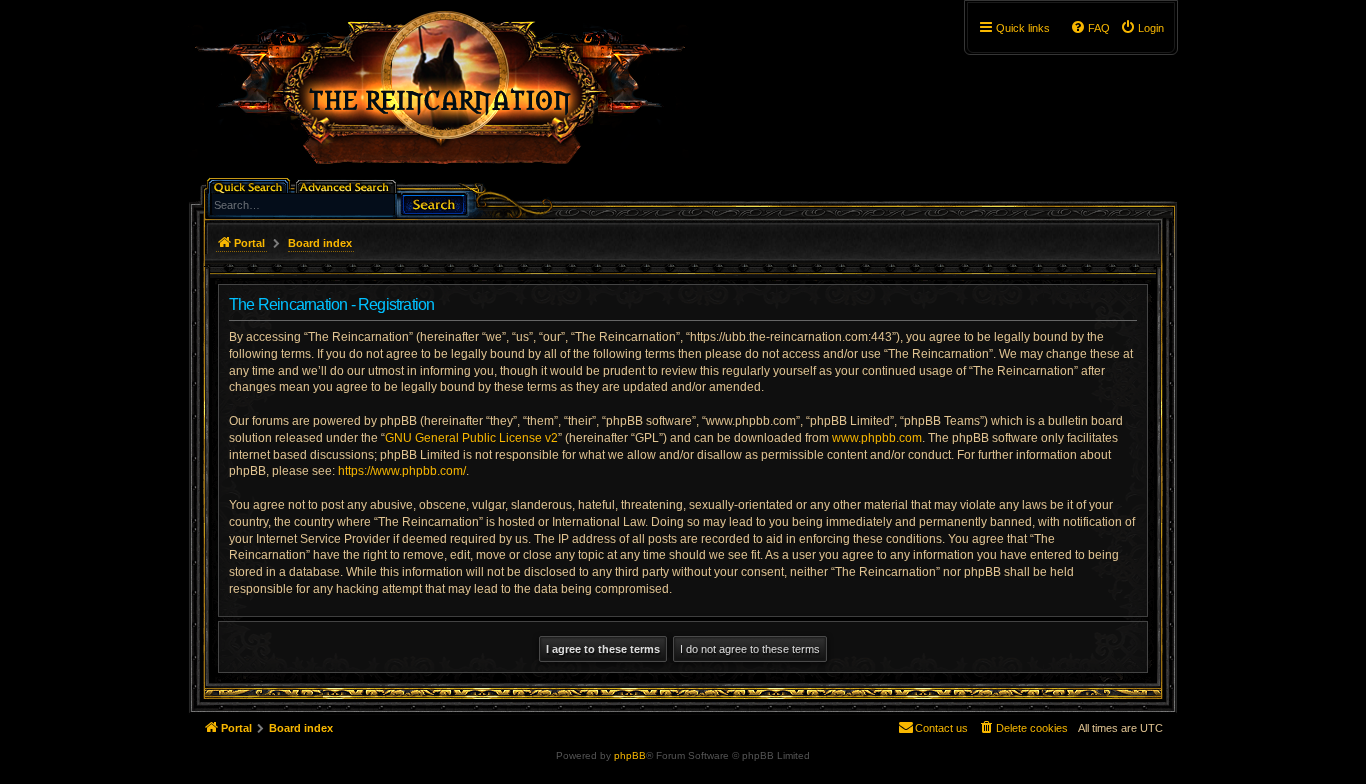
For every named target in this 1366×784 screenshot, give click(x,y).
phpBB (630, 755)
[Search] (434, 202)
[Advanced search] (347, 185)
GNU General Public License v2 (471, 438)
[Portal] (450, 96)
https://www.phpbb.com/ (402, 471)
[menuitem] (1142, 28)
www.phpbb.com (877, 438)
